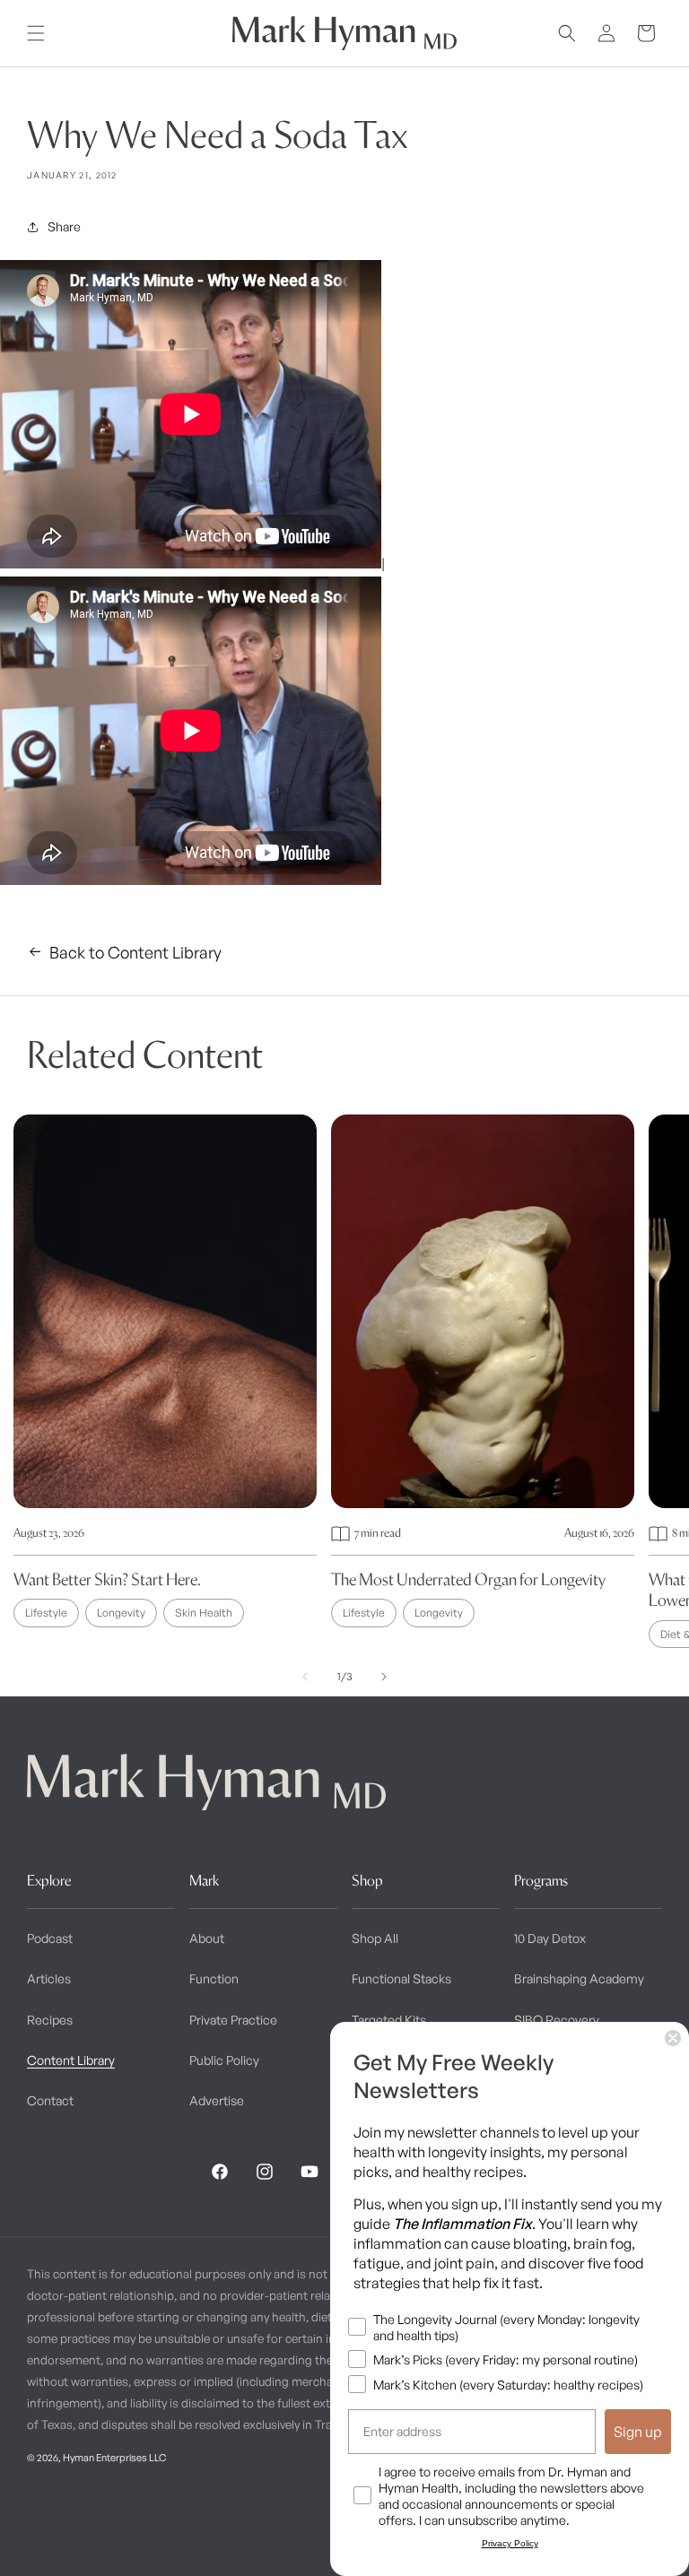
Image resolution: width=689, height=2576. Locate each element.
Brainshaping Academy (579, 1978)
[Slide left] (305, 1677)
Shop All (375, 1938)
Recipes (50, 2020)
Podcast (50, 1938)
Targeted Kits (389, 2020)
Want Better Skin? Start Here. (107, 1579)
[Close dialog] (673, 2038)
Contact (50, 2100)
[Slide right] (384, 1677)
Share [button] (64, 226)
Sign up (638, 2432)
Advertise (217, 2100)
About (207, 1938)
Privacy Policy (510, 2543)
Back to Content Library (135, 952)
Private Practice (233, 2020)
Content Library (71, 2060)
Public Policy (224, 2060)
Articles (49, 1978)
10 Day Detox (550, 1938)
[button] (36, 33)
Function (214, 1978)
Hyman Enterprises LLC (114, 2458)
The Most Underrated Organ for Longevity (468, 1579)
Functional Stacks (401, 1978)
